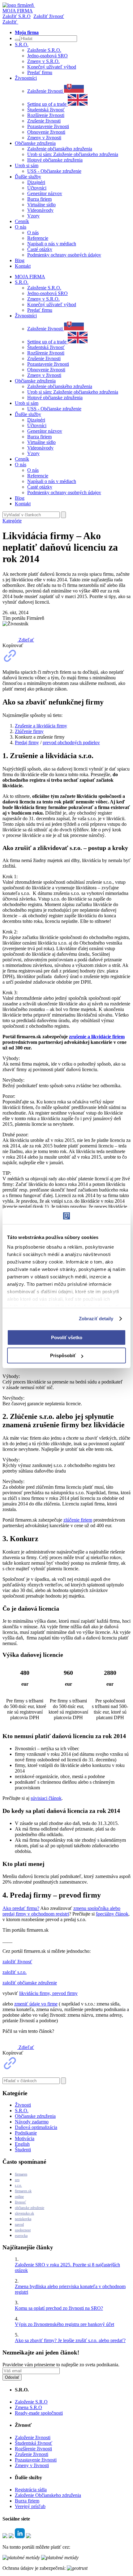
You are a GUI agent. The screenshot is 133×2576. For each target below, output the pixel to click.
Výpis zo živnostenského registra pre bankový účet (64, 2324)
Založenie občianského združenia (60, 149)
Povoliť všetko (67, 1337)
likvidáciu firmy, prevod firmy (48, 1993)
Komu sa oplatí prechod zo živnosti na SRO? (59, 2308)
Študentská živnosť (46, 110)
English (22, 2144)
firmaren (21, 2174)
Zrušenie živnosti (44, 121)
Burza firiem (39, 199)
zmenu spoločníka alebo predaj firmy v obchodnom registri (61, 1911)
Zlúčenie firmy (29, 731)
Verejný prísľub (30, 2506)
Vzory (33, 216)
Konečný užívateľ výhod (52, 67)
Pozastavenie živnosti (48, 126)
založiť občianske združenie (30, 1983)
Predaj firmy (27, 742)
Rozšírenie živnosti (46, 115)
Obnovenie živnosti (46, 132)
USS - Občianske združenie (54, 171)
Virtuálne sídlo (41, 205)
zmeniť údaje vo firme (36, 2004)
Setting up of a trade (47, 104)
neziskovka (23, 2219)
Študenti (23, 2150)
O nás (33, 233)
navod (19, 2225)
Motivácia (25, 2138)
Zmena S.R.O (28, 2407)
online (19, 2197)
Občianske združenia (35, 2116)
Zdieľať (26, 640)
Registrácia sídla (31, 2490)
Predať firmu (40, 72)
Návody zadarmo (32, 2122)
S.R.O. (22, 2111)
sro (17, 2180)
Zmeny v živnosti (44, 138)
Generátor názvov (45, 193)
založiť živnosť (17, 1962)
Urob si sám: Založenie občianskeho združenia (73, 154)
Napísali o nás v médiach (52, 244)
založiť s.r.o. (15, 1972)
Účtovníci (37, 188)
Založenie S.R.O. (44, 50)
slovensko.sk (24, 2213)
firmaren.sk (23, 2191)
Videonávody (40, 210)
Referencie (38, 238)
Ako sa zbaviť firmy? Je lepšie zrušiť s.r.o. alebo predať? (70, 2340)
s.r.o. (18, 2185)
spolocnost (23, 2230)
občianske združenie (30, 2208)
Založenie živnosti (46, 91)
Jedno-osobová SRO (47, 56)
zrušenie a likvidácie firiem (97, 1037)
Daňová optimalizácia (36, 2127)
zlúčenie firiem (78, 1520)
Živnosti (23, 2105)
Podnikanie (26, 2133)
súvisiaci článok (46, 1798)
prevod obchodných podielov (71, 742)
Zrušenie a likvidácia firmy (41, 726)
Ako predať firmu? (21, 1908)
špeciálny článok (112, 1914)
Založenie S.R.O (31, 2402)
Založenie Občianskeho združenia (48, 2495)
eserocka (21, 2236)
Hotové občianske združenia (55, 160)
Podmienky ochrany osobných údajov (64, 255)
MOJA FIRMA (30, 277)
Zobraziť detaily (96, 1319)
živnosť (20, 2202)
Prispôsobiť (63, 1355)
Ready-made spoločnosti (39, 2413)
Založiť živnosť (49, 16)
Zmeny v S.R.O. (43, 61)
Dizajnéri (36, 182)
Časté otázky (40, 249)
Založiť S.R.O (17, 16)
